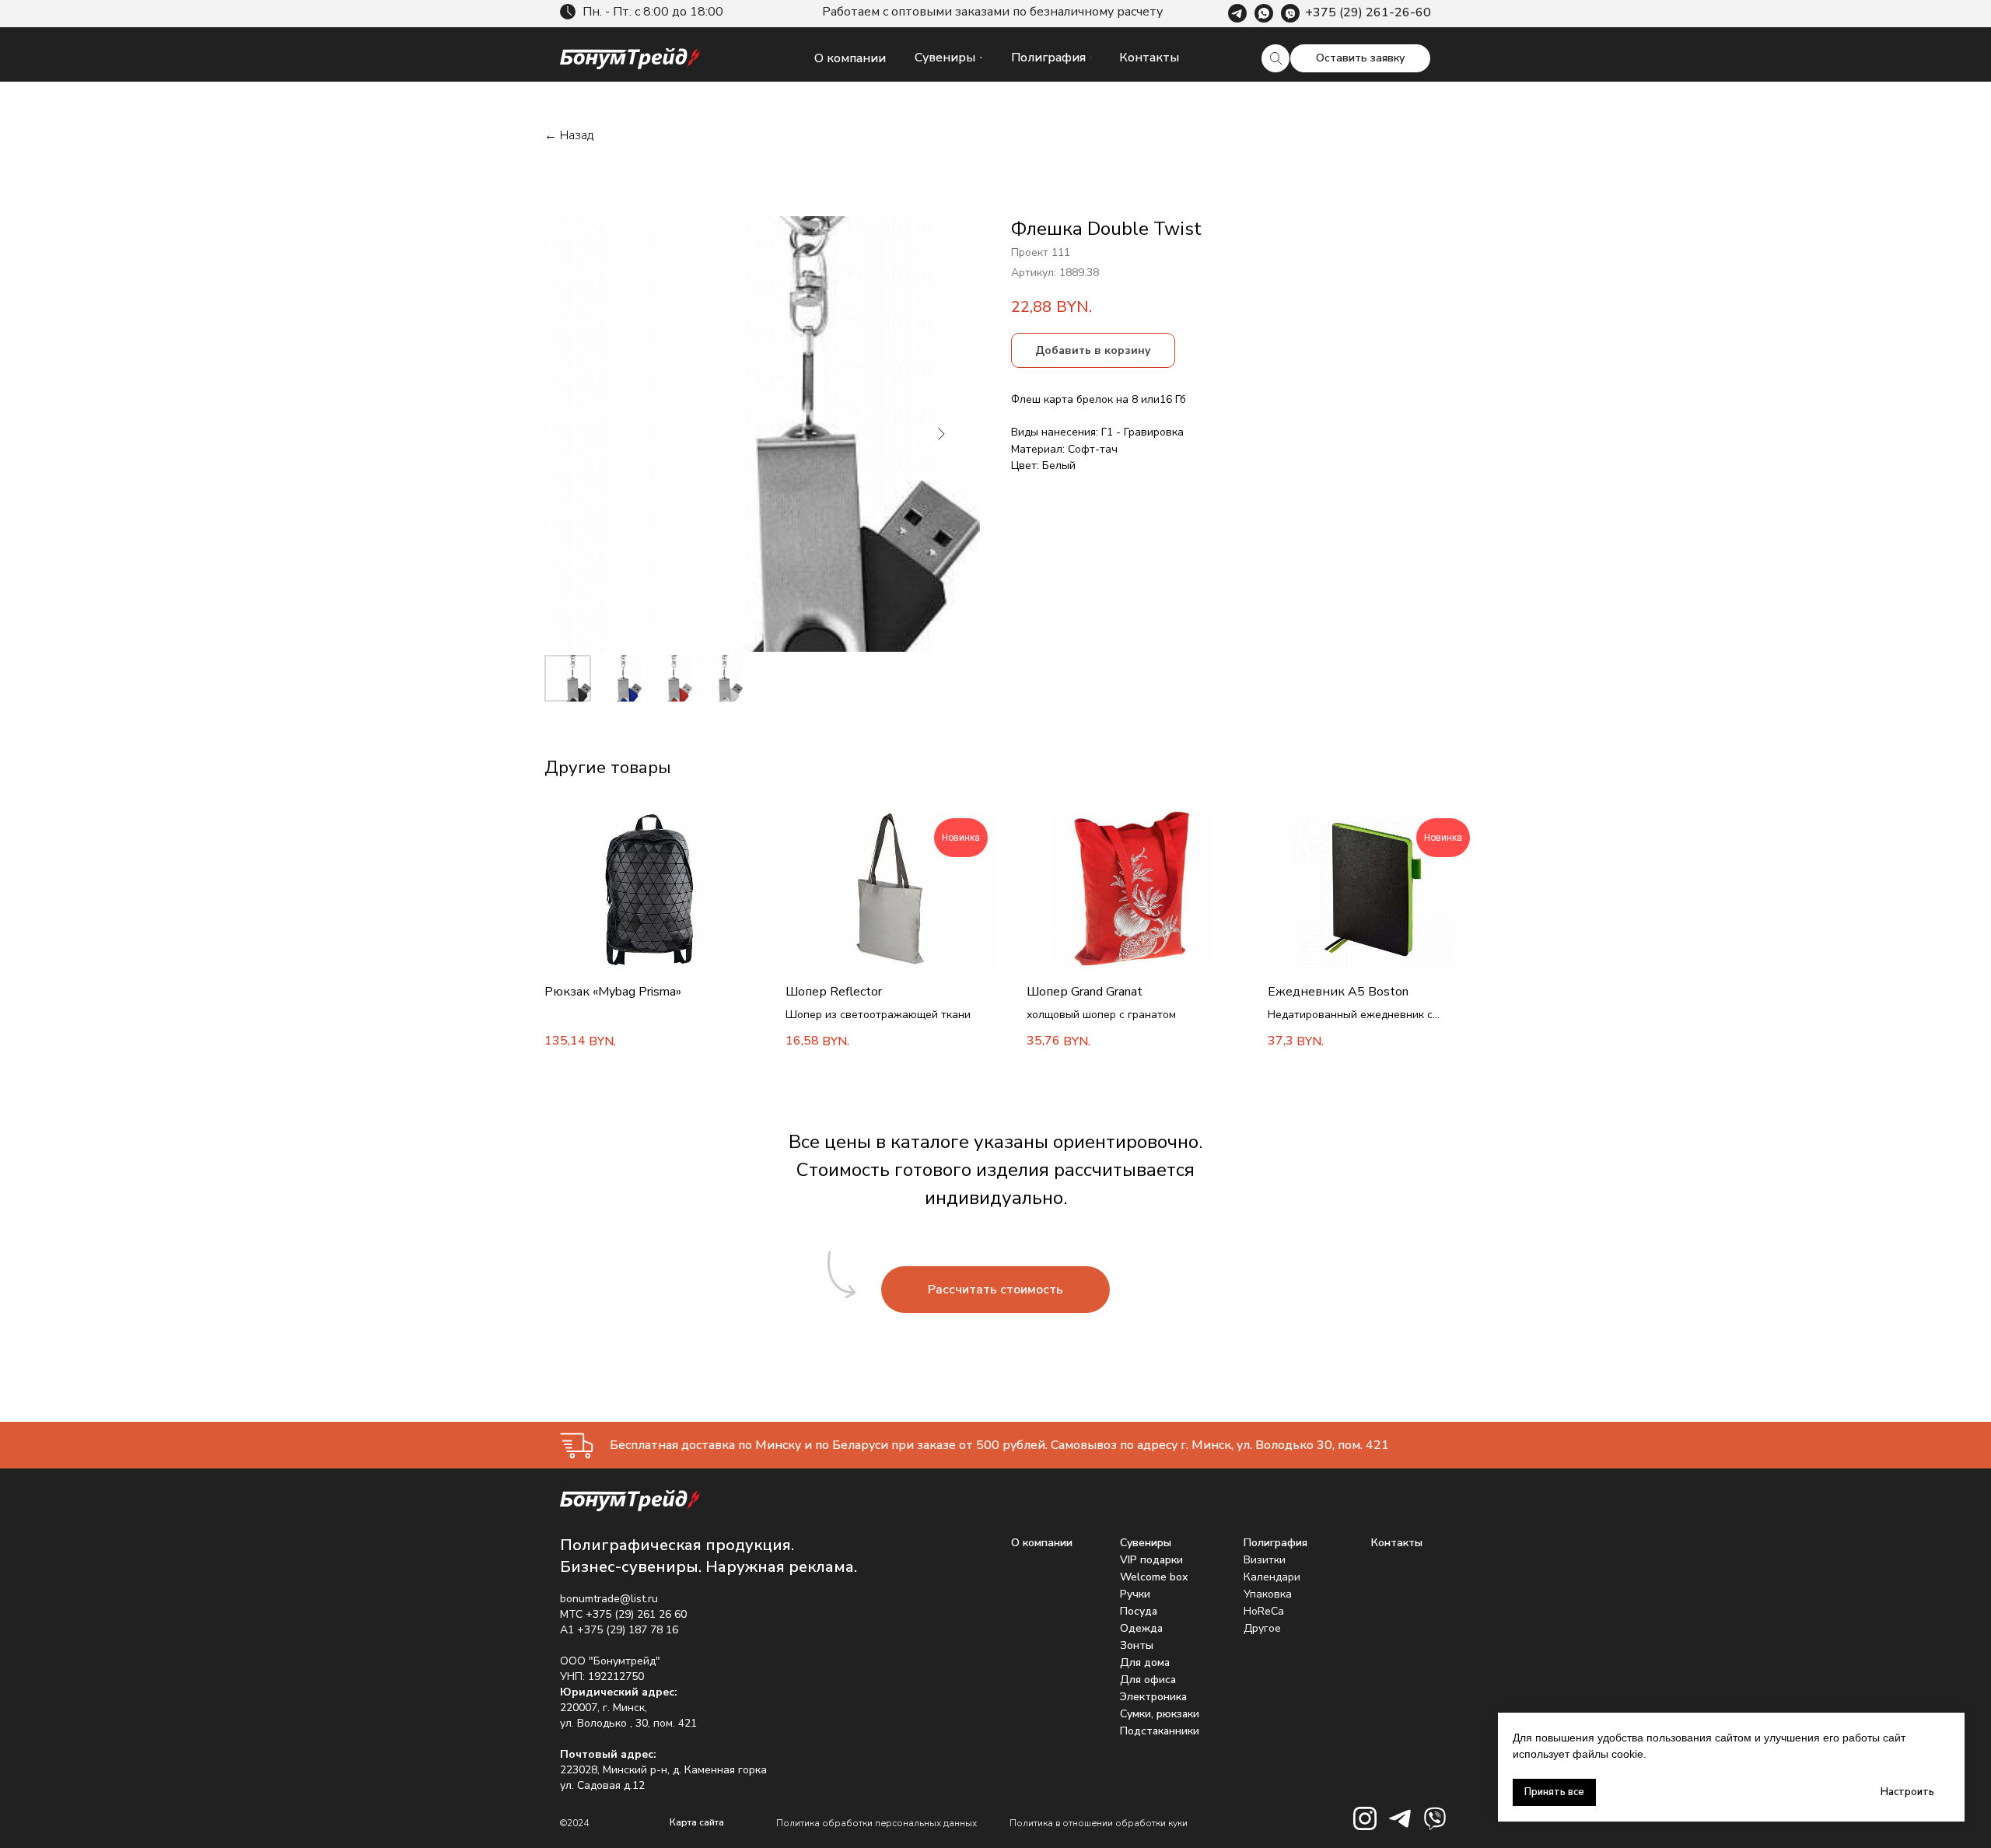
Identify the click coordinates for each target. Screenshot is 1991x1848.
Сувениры (1146, 1543)
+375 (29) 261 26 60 (636, 1614)
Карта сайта (697, 1822)
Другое (1262, 1628)
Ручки (1135, 1594)
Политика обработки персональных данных (877, 1823)
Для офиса (1148, 1680)
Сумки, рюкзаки (1160, 1714)
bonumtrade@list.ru (609, 1599)
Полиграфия (1275, 1543)
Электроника (1153, 1697)
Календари (1272, 1577)
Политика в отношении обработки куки (1099, 1823)
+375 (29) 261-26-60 (1368, 12)
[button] (1360, 58)
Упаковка (1268, 1594)
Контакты (1397, 1543)
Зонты (1137, 1645)
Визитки (1265, 1560)
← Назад (569, 136)
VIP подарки (1151, 1560)
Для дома (1145, 1662)
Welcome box (1154, 1577)
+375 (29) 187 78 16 (628, 1630)
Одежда (1141, 1628)
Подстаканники (1160, 1731)
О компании (1042, 1543)
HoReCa (1264, 1611)
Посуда (1139, 1611)
